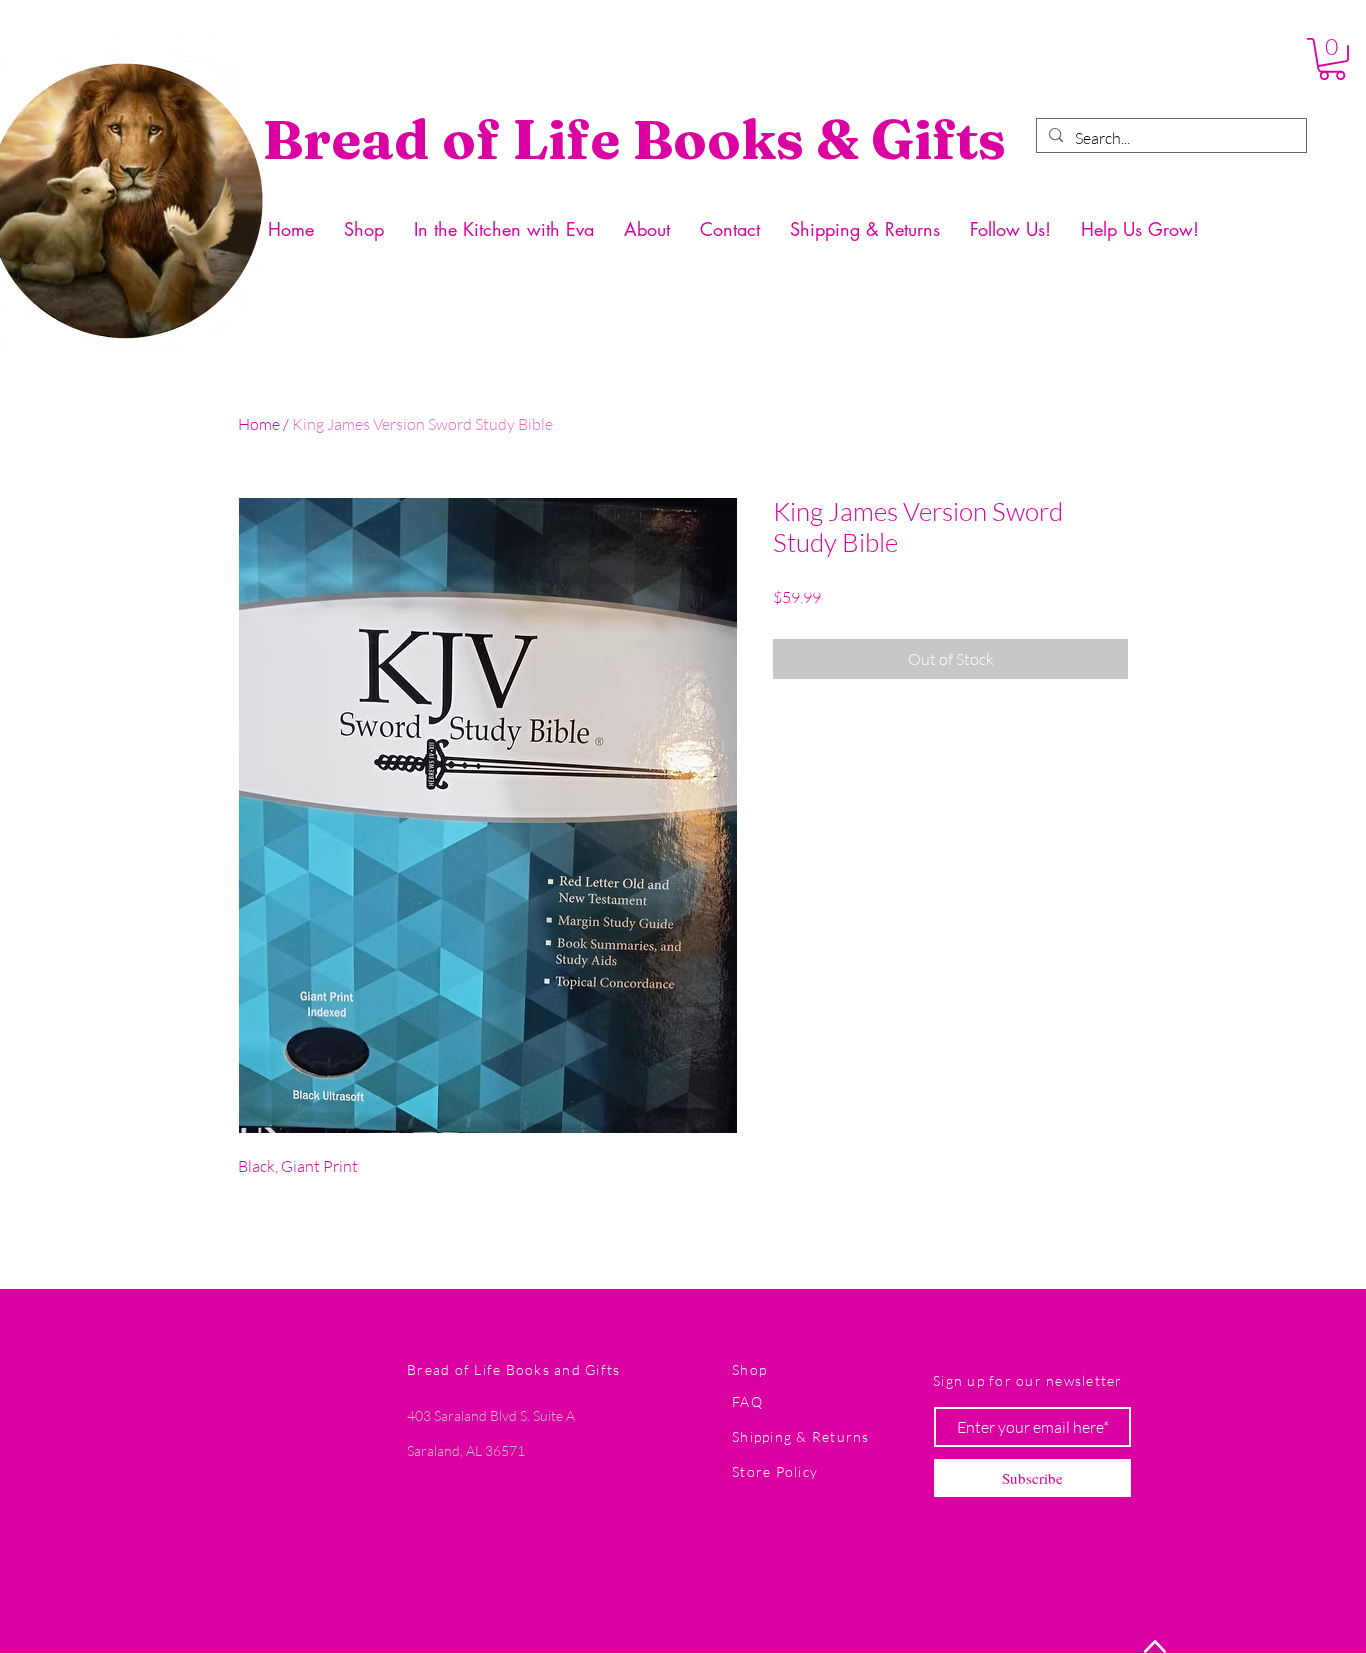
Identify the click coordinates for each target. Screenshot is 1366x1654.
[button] (1332, 59)
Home (259, 424)
